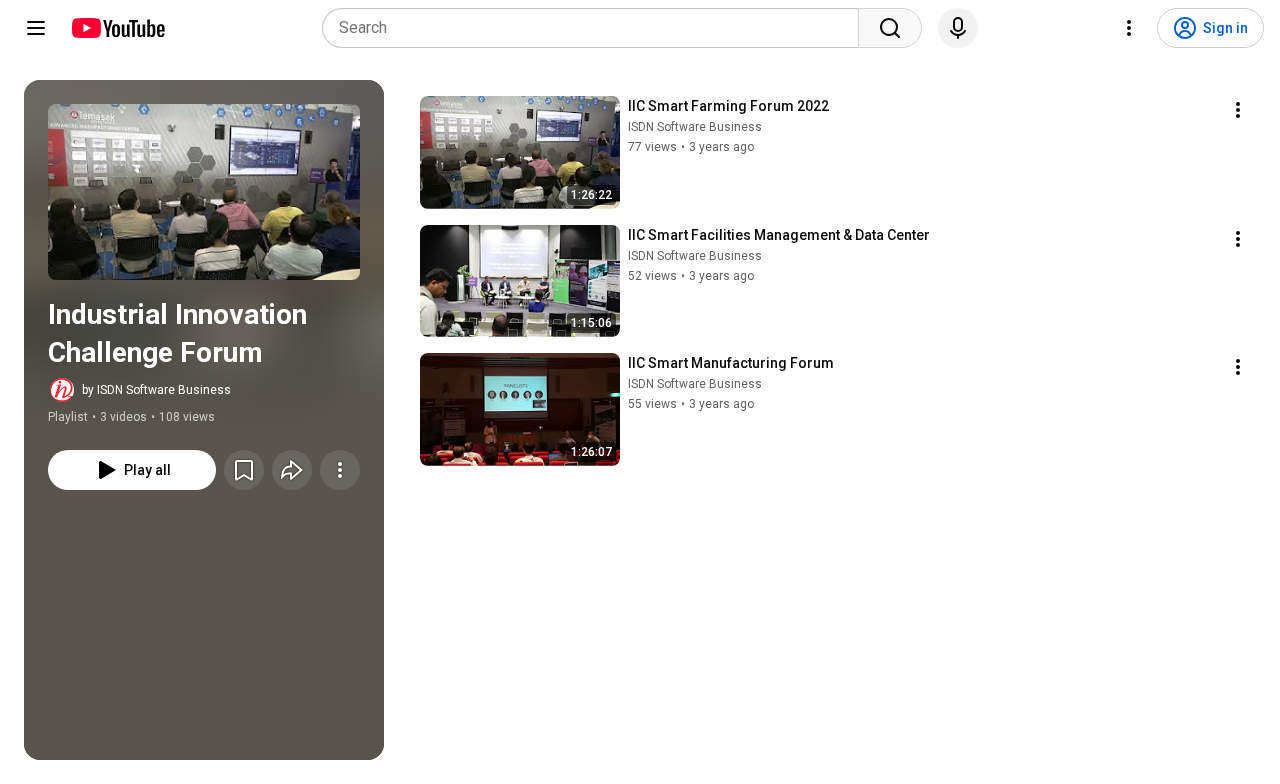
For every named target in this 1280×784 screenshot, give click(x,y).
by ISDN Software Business (156, 390)
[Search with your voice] (958, 28)
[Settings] (1129, 28)
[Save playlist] (244, 470)
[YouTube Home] (117, 28)
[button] (204, 192)
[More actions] (340, 470)
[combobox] (596, 28)
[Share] (292, 470)
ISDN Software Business (695, 127)
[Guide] (36, 28)
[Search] (890, 28)
